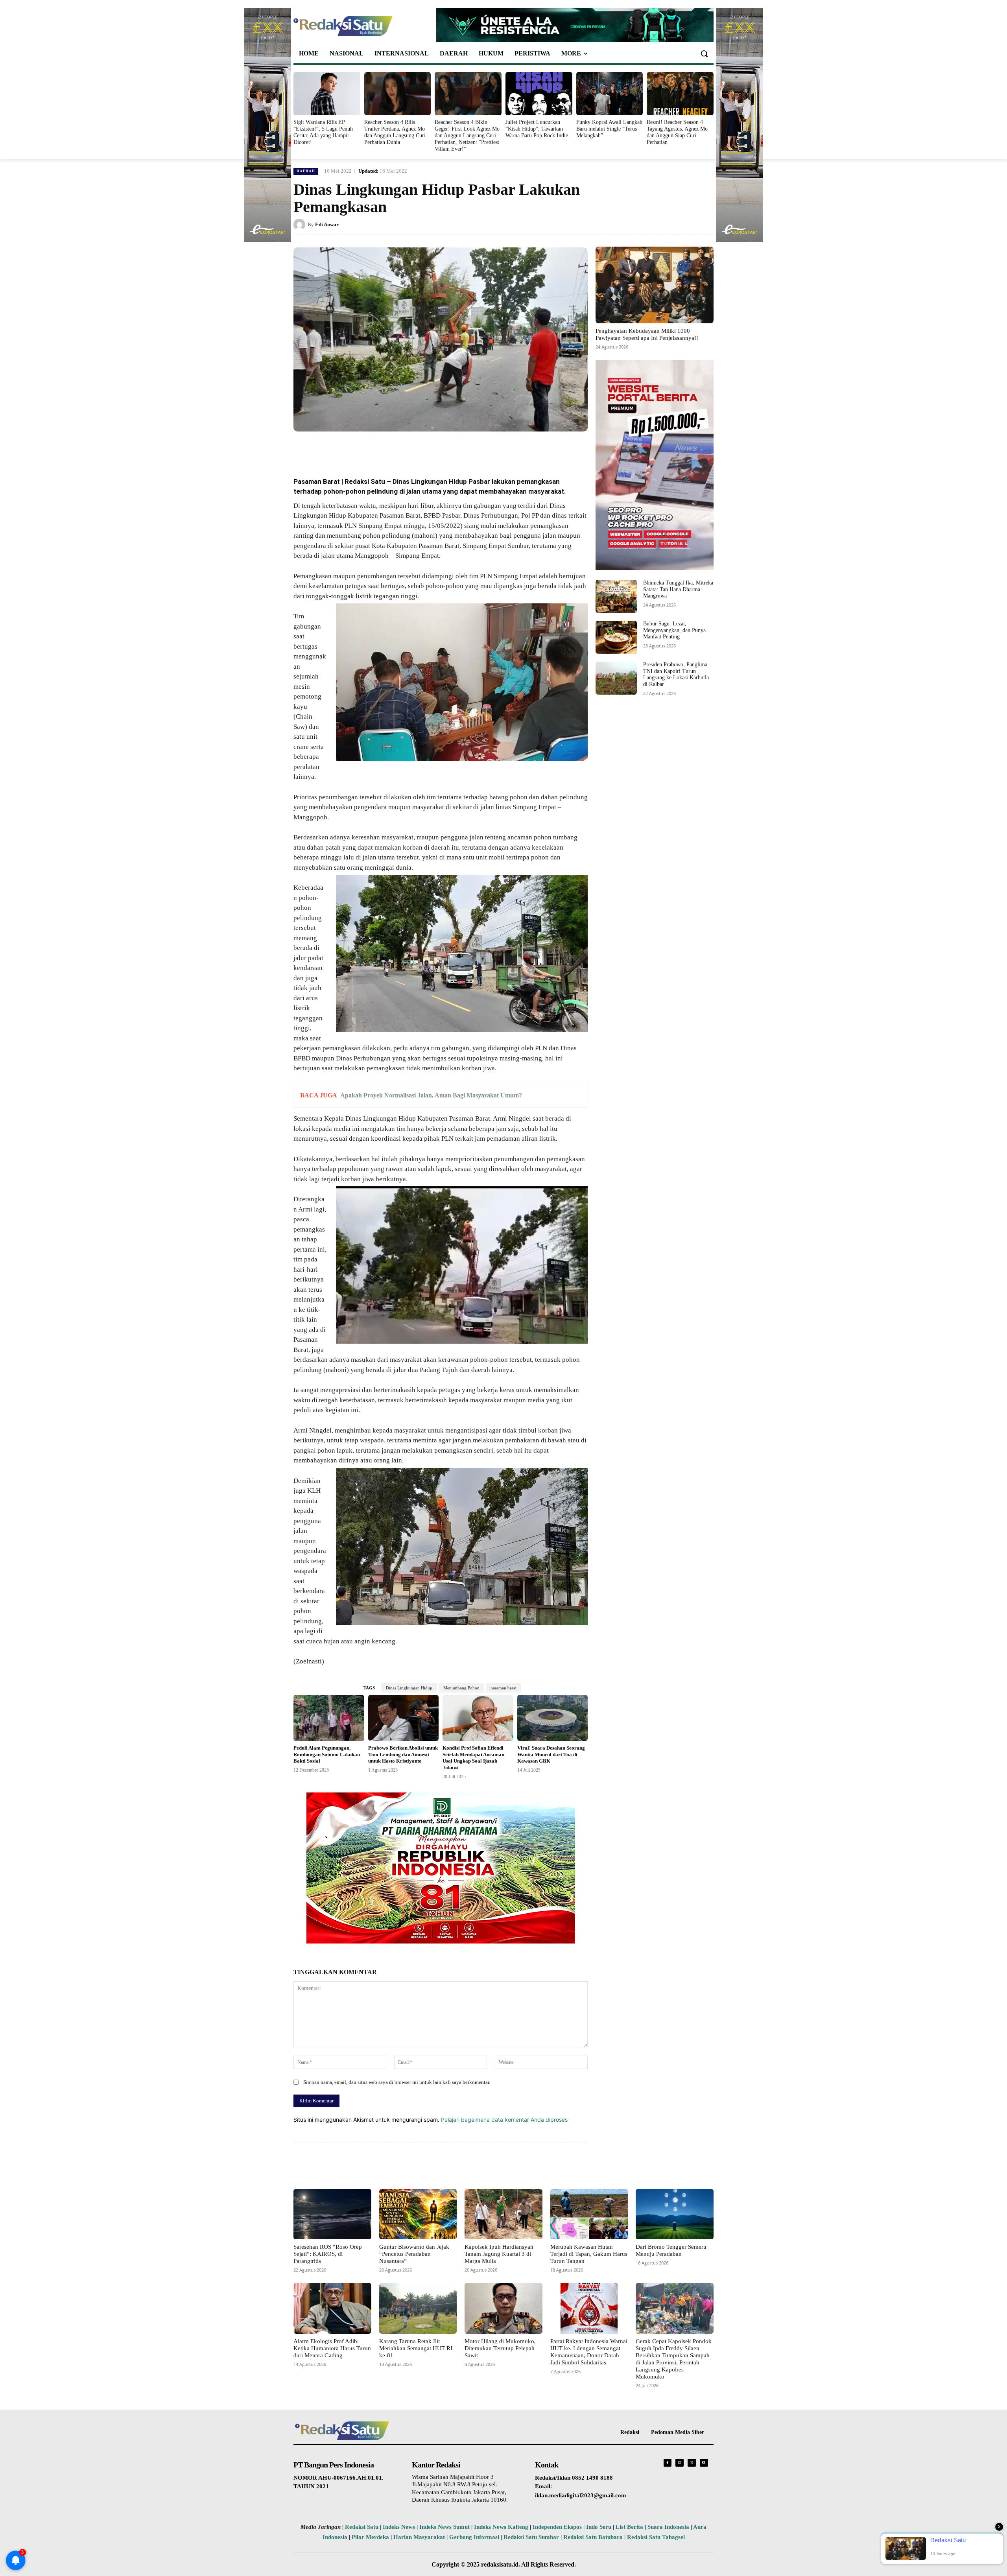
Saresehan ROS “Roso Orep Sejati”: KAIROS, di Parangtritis (328, 2254)
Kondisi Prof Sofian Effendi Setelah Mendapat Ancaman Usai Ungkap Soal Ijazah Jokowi (473, 1758)
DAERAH (306, 171)
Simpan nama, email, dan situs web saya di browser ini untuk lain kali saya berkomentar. (397, 2082)
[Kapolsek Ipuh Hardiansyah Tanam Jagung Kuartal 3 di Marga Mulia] (503, 2214)
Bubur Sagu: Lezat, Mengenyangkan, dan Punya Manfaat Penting (674, 630)
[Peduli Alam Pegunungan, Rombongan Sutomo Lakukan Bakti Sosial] (329, 1718)
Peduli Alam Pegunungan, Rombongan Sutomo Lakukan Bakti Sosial (327, 1755)
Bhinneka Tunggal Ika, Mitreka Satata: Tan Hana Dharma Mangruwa (678, 589)
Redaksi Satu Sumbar (532, 2537)
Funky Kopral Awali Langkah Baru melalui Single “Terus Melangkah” (609, 129)
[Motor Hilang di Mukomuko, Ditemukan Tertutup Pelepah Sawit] (503, 2308)
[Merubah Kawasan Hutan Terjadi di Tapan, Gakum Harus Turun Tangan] (589, 2214)
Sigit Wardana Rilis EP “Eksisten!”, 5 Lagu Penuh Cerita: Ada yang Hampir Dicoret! (323, 132)
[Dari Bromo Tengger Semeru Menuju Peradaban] (675, 2214)
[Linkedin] (405, 450)
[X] (369, 450)
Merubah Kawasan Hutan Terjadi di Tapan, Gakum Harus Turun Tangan (589, 2254)
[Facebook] (351, 450)
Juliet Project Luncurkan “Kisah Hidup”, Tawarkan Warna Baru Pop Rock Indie (537, 129)
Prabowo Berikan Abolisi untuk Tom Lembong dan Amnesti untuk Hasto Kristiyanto (403, 1755)
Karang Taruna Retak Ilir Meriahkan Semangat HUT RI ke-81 (416, 2348)
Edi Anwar (327, 224)
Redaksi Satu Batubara (593, 2537)
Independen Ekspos (557, 2527)
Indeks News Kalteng (501, 2527)
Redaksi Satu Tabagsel (656, 2537)
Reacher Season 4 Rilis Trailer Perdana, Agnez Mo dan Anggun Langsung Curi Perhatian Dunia (395, 132)
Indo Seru (599, 2527)
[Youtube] (704, 2463)
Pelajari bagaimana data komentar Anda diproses (504, 2120)
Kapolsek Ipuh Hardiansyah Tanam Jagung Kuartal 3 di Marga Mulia (499, 2254)
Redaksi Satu (362, 2527)
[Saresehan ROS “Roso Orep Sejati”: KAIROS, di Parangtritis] (332, 2214)
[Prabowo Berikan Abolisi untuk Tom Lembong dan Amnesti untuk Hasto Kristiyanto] (404, 1718)
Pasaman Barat (317, 481)
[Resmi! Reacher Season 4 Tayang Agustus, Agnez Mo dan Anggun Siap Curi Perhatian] (680, 94)
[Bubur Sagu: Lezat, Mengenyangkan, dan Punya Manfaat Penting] (616, 637)
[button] (704, 53)
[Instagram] (680, 2463)
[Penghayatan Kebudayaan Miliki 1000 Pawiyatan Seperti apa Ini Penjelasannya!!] (655, 285)
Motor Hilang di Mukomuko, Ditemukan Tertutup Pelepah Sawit (500, 2348)
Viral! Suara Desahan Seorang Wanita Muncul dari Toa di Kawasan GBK (551, 1755)
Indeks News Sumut (444, 2527)
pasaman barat (503, 1688)
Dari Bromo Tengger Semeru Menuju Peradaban (671, 2250)
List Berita (629, 2527)
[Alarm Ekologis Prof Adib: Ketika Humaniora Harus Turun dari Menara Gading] (332, 2308)
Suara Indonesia (668, 2527)
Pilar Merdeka (370, 2537)
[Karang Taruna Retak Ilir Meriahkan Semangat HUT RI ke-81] (418, 2308)
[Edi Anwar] (301, 225)
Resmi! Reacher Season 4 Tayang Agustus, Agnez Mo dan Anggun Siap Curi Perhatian (677, 132)
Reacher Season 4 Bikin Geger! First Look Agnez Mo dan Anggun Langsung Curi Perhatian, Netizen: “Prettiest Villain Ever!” (467, 135)
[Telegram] (441, 450)
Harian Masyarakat (419, 2537)
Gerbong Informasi (474, 2537)
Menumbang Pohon (461, 1688)
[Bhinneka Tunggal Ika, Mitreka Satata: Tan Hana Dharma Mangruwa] (616, 596)
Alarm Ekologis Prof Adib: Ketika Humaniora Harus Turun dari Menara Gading (332, 2348)
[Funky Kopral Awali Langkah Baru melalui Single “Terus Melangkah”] (610, 94)
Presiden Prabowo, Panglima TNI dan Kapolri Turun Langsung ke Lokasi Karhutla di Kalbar (676, 674)
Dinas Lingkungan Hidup (409, 1688)
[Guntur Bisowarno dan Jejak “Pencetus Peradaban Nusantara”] (418, 2214)
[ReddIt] (423, 450)
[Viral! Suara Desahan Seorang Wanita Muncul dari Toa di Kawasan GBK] (553, 1718)
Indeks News (399, 2527)
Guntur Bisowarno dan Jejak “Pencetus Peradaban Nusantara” (414, 2254)
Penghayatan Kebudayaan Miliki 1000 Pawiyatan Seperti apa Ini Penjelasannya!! (647, 334)
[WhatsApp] (387, 450)
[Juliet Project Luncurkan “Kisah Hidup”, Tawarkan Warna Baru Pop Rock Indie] (539, 94)
